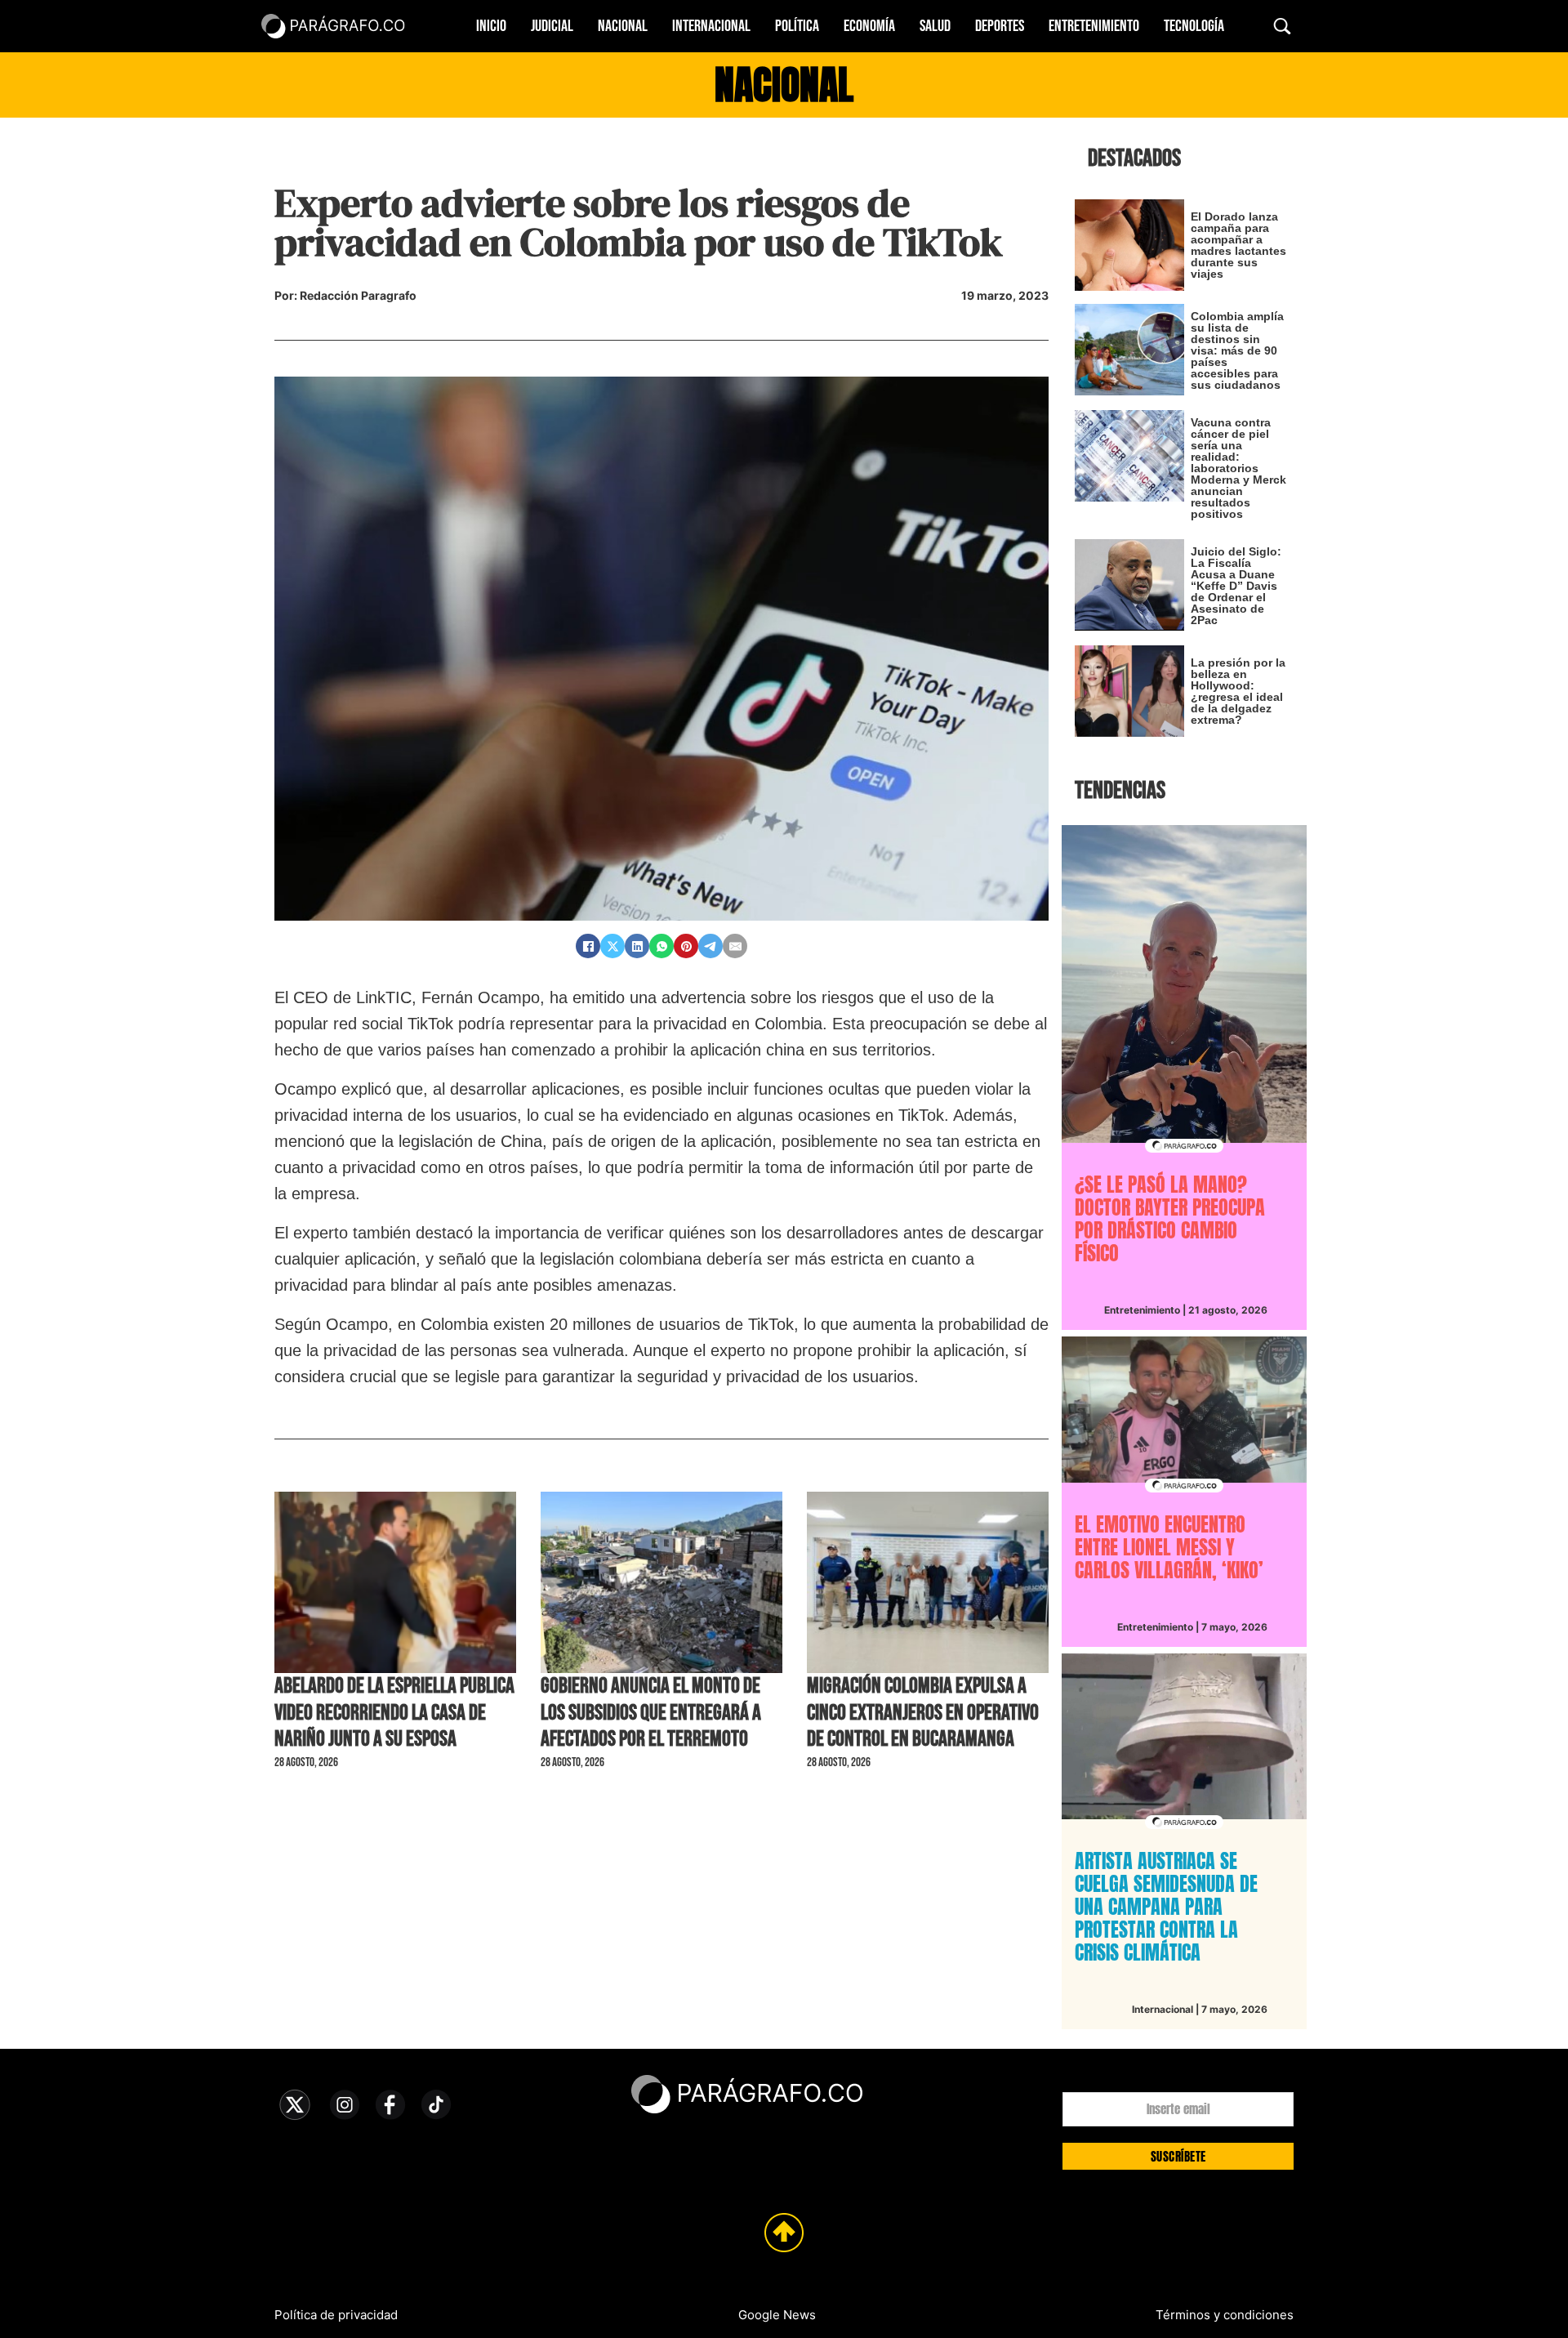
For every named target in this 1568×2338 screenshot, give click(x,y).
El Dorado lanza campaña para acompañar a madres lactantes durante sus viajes (1238, 245)
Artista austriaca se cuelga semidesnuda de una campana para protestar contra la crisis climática (1166, 1907)
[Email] (735, 946)
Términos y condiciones (1225, 2315)
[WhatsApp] (661, 946)
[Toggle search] (1282, 26)
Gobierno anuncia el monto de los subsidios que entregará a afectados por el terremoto (651, 1713)
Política (797, 26)
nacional (784, 85)
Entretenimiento (1094, 26)
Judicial (552, 26)
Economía (869, 26)
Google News (777, 2315)
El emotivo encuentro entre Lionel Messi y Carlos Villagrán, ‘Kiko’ (1169, 1547)
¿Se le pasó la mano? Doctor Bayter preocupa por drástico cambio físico (1170, 1219)
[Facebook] (588, 946)
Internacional (711, 26)
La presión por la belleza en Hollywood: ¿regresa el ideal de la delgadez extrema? (1238, 691)
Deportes (1000, 26)
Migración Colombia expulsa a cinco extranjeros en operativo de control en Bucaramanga (923, 1713)
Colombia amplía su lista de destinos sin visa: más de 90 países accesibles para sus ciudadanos (1237, 350)
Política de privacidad (336, 2315)
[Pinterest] (686, 946)
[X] (612, 946)
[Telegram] (710, 946)
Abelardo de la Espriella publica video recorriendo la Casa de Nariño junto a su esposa (394, 1713)
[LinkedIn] (637, 946)
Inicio (491, 26)
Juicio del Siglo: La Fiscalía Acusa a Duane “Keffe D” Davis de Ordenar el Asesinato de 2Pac (1236, 586)
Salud (935, 26)
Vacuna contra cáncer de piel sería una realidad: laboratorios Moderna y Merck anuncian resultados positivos (1238, 468)
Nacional (623, 26)
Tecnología (1194, 26)
